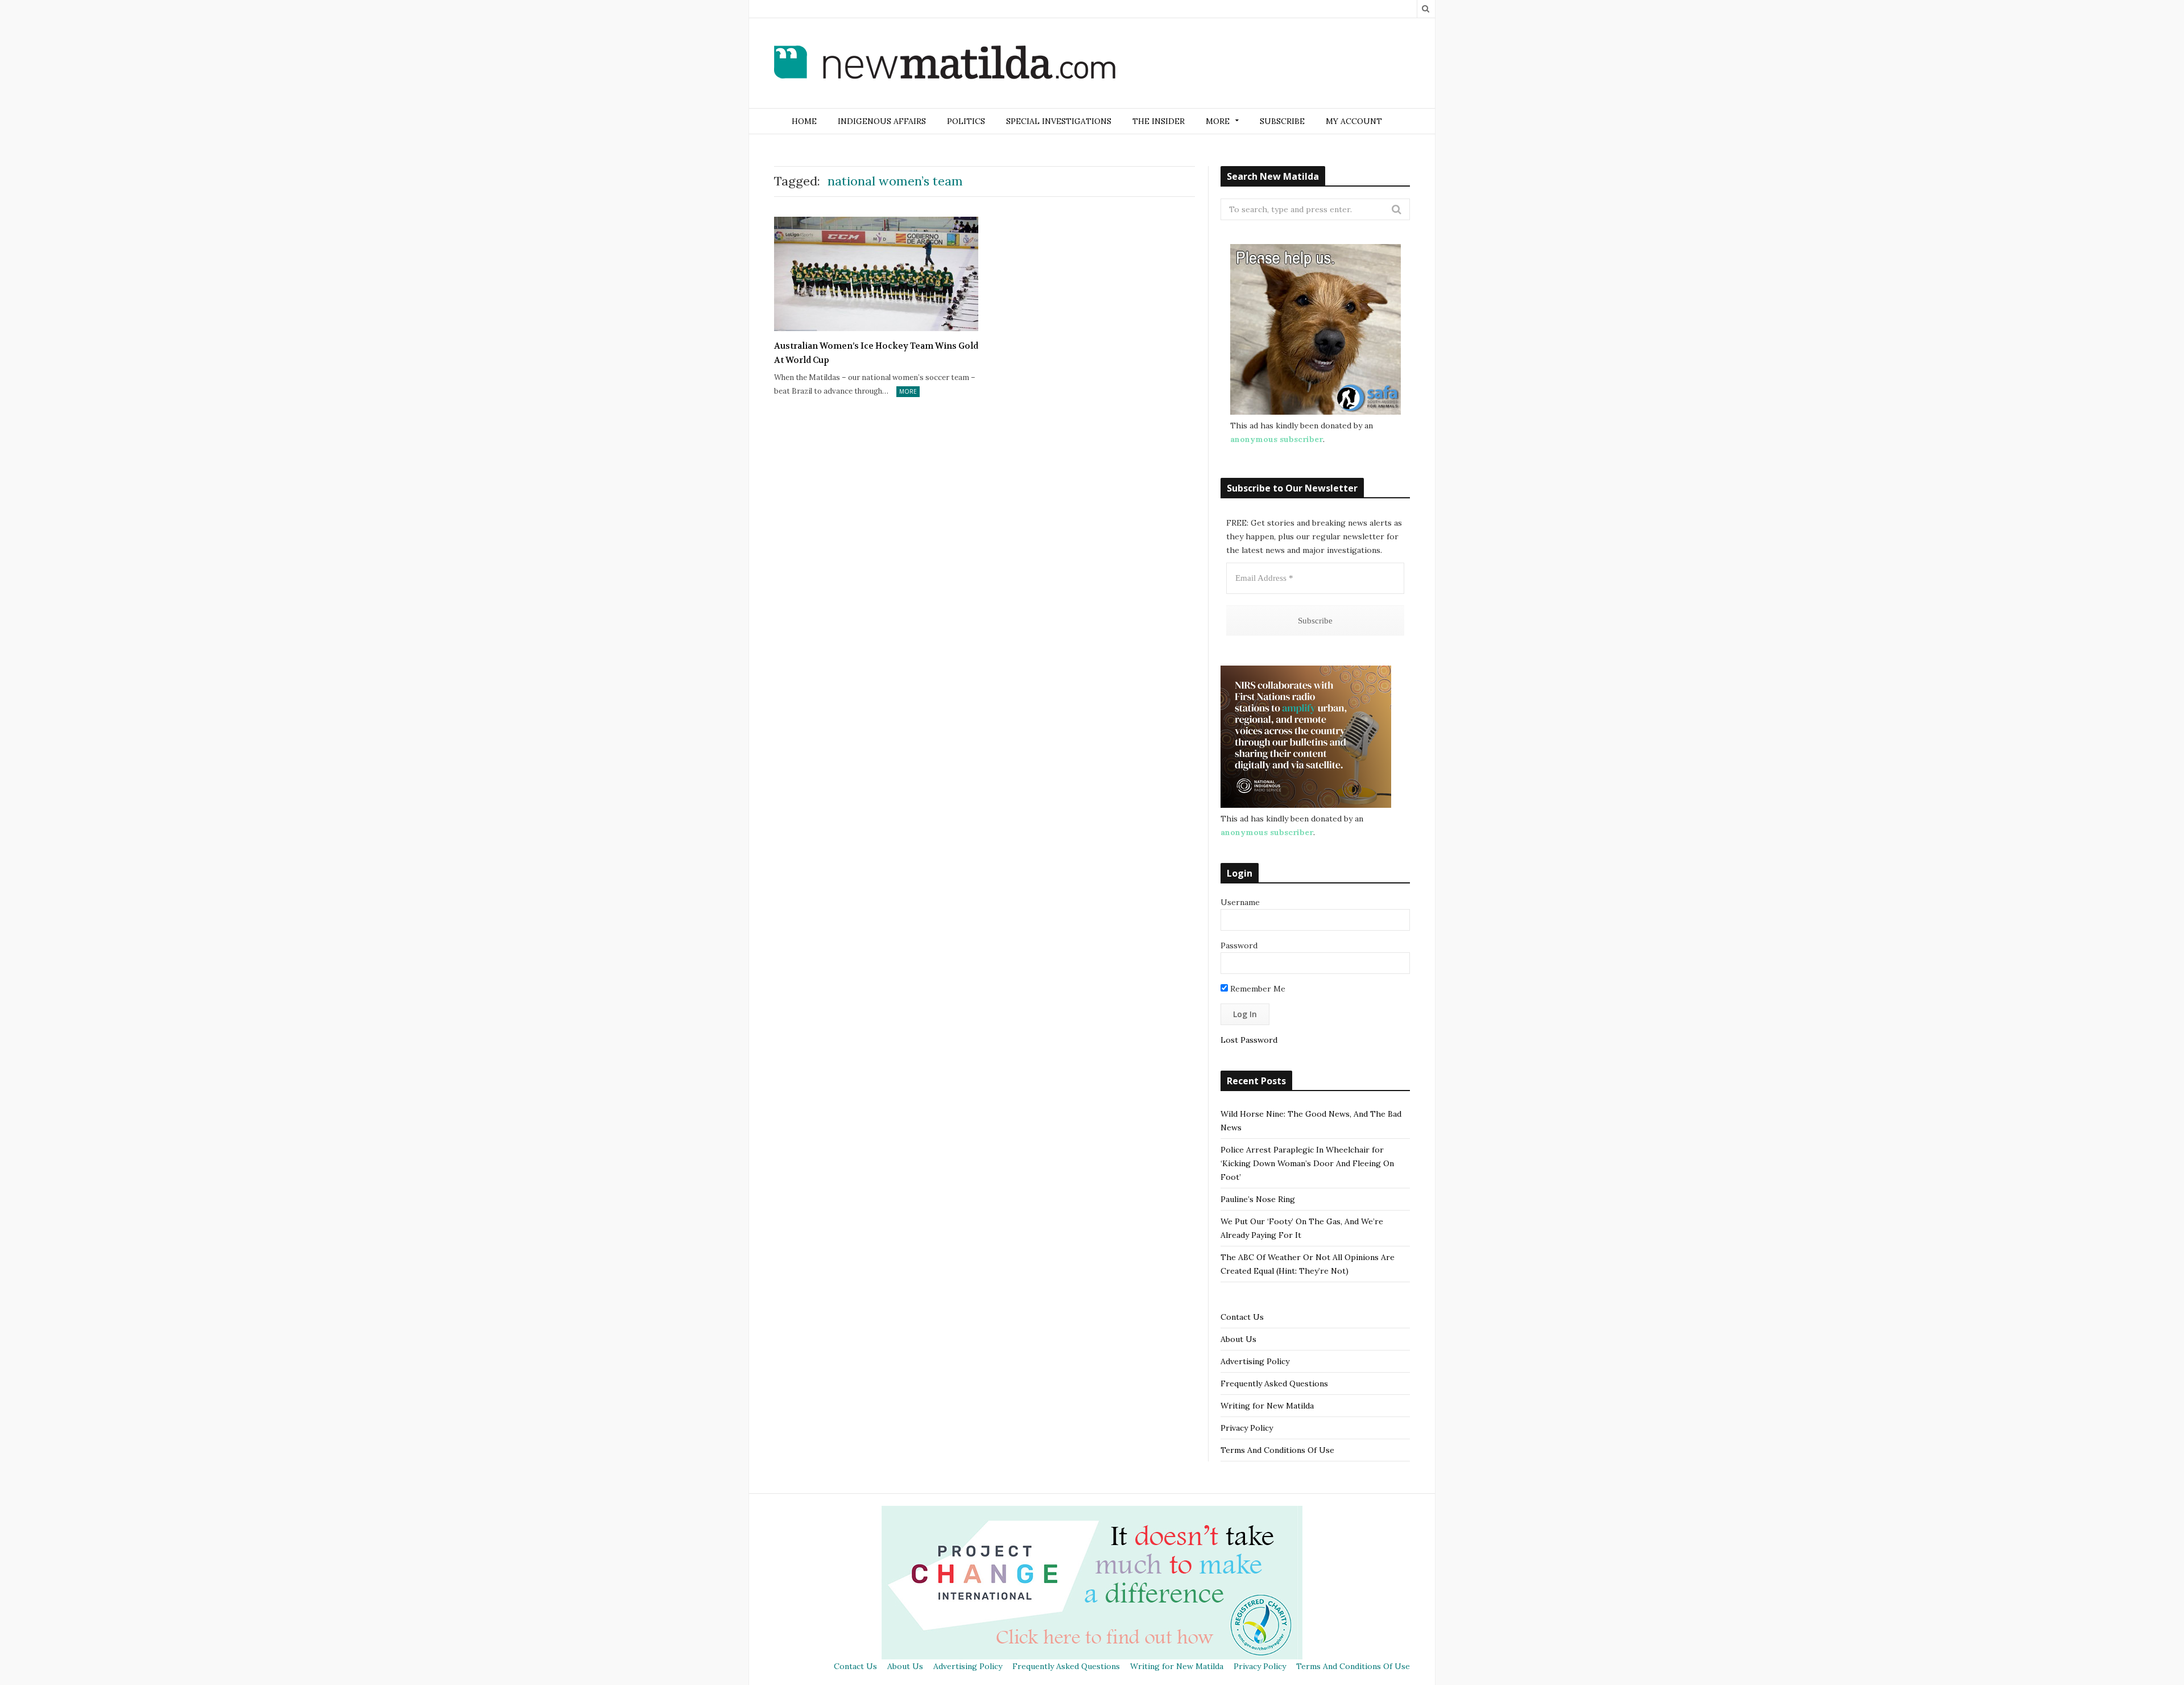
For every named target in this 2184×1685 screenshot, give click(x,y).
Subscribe (1282, 121)
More (908, 391)
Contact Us (1242, 1317)
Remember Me (1257, 989)
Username (1240, 902)
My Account (1354, 121)
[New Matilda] (945, 64)
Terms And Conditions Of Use (1277, 1450)
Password (1239, 945)
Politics (966, 121)
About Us (1238, 1339)
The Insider (1159, 121)
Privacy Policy (1247, 1428)
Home (804, 121)
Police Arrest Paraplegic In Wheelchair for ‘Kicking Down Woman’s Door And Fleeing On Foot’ (1307, 1163)
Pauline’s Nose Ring (1258, 1199)
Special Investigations (1059, 121)
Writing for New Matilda (1267, 1406)
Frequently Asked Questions (1274, 1383)
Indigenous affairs (882, 121)
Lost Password (1249, 1040)
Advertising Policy (1255, 1361)
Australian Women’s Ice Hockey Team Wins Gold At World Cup (876, 353)
